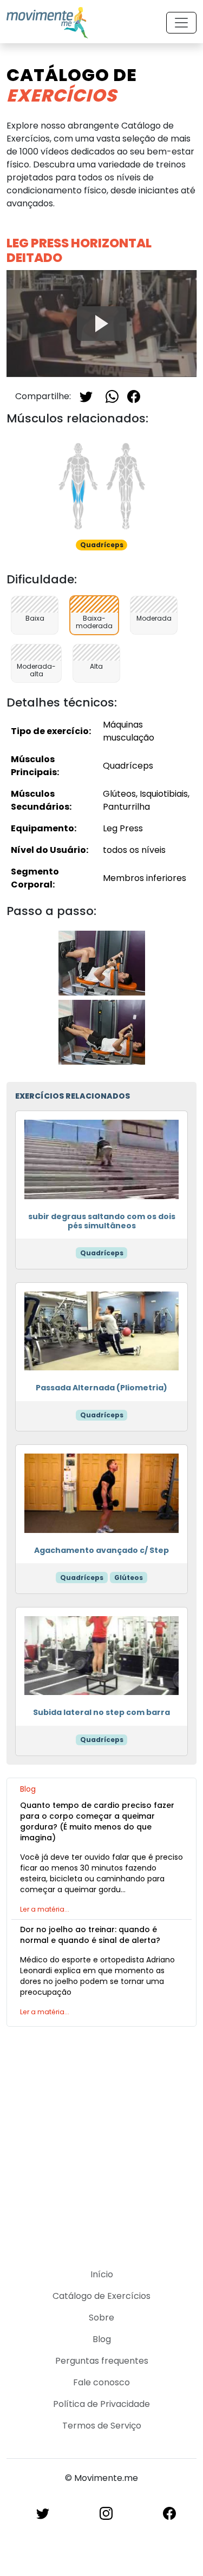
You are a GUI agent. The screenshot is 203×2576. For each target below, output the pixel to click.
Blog (102, 2339)
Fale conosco (101, 2382)
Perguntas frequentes (102, 2361)
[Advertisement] (101, 2141)
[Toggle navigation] (181, 23)
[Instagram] (106, 2513)
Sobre (101, 2318)
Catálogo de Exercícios (101, 2296)
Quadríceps (102, 1253)
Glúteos (129, 1578)
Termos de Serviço (102, 2426)
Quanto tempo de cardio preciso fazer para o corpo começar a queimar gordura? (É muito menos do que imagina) (97, 1821)
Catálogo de (72, 85)
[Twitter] (86, 396)
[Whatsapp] (112, 396)
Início (102, 2274)
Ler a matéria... (45, 1909)
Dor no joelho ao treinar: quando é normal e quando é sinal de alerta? (90, 1935)
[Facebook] (134, 396)
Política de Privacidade (101, 2404)
